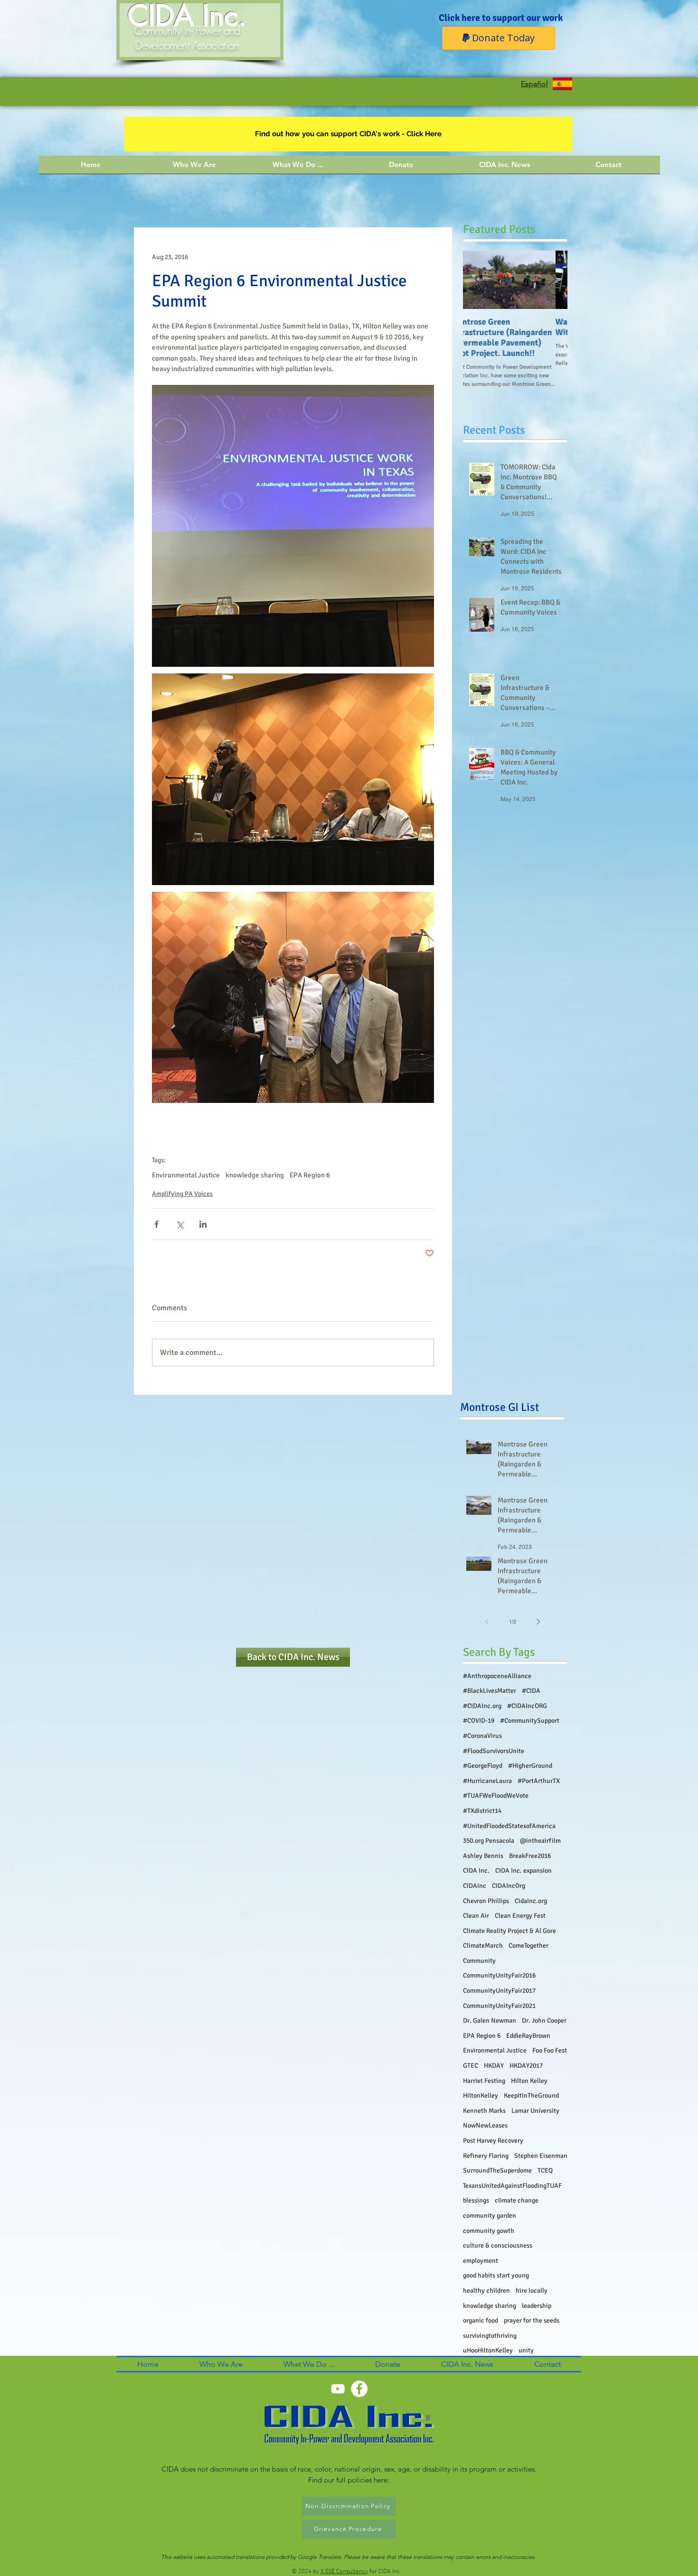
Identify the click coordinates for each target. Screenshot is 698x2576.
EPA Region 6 (310, 1175)
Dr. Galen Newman (490, 2021)
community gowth (489, 2231)
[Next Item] (552, 280)
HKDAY (494, 2066)
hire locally (532, 2291)
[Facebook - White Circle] (359, 2389)
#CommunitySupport (530, 1721)
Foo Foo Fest (550, 2050)
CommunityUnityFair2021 (499, 2006)
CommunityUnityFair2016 (499, 1975)
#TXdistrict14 (482, 1811)
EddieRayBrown (528, 2036)
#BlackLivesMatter (490, 1691)
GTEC (471, 2066)
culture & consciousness (498, 2245)
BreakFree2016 (530, 1856)
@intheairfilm (540, 1841)
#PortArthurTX (539, 1781)
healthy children (486, 2291)
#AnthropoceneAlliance (497, 1676)
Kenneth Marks (484, 2111)
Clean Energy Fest (520, 1916)
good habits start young (496, 2275)
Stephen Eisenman (541, 2156)
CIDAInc (475, 1886)
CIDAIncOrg (509, 1886)
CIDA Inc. (476, 1871)
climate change (517, 2200)
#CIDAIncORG (527, 1706)
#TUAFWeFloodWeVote (496, 1796)
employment (481, 2261)
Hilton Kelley (529, 2081)
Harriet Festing (484, 2081)
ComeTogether (528, 1946)
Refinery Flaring (486, 2156)
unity (526, 2350)
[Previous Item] (478, 280)
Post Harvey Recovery (493, 2141)
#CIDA (531, 1691)
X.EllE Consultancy (344, 2572)
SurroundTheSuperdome (497, 2170)
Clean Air (476, 1916)
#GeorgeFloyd (483, 1766)
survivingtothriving (490, 2336)
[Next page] (538, 1622)
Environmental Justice (186, 1175)
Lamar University (535, 2111)
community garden (490, 2216)
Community (479, 1961)
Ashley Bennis (483, 1856)
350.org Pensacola (489, 1841)
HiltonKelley (481, 2095)
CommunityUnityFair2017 (499, 1991)
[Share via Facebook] (156, 1224)
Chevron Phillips (486, 1901)
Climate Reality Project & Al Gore (509, 1931)
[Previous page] (487, 1622)
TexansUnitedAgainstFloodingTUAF (512, 2186)
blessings (476, 2200)
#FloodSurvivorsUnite (494, 1751)
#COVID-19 (479, 1721)
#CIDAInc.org (482, 1706)
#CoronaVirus (482, 1736)
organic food (481, 2320)
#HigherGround (530, 1766)
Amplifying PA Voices (182, 1194)
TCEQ (545, 2170)
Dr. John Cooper (544, 2021)
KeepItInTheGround (531, 2095)
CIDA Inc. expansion (523, 1871)
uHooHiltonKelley (488, 2350)
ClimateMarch (483, 1946)
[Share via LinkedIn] (203, 1224)
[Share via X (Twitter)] (180, 1224)
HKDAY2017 (526, 2066)
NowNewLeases (485, 2125)
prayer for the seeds (532, 2320)
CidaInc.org (531, 1901)
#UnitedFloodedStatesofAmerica (509, 1826)
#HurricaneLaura (487, 1781)
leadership (537, 2306)
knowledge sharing (255, 1175)
